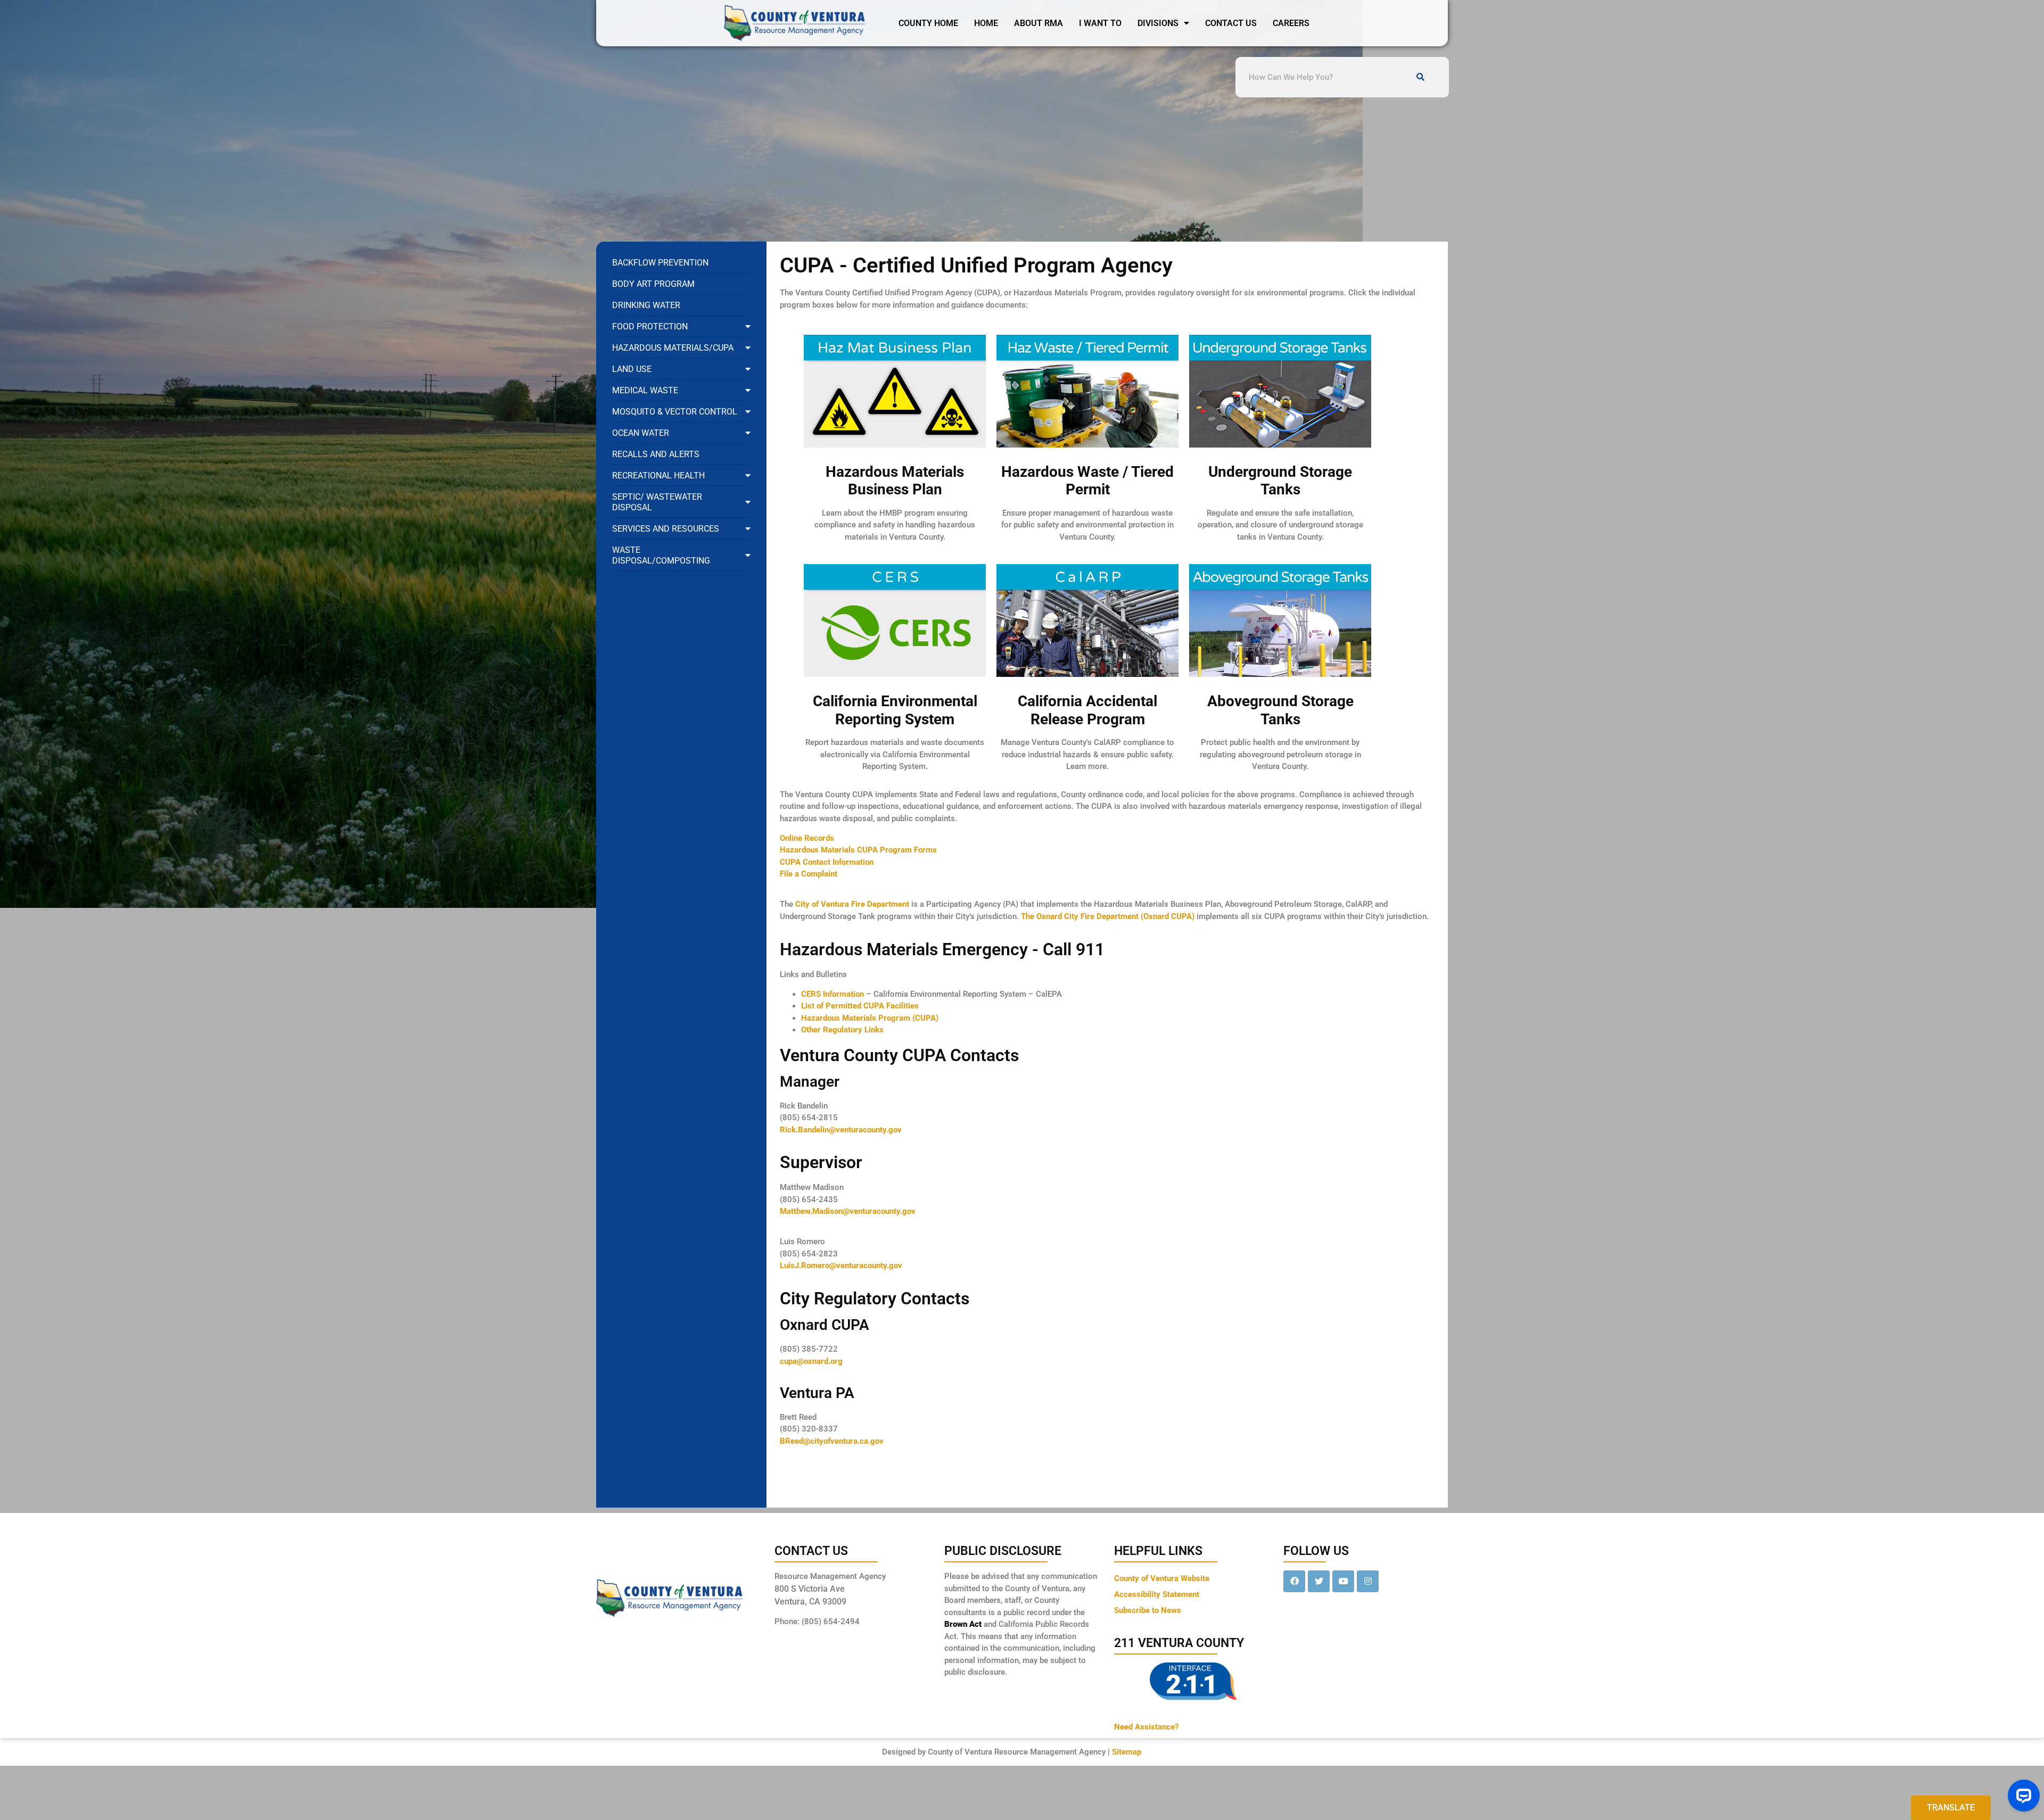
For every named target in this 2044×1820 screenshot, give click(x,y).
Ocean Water (641, 433)
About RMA (1039, 23)
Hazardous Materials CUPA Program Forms (858, 850)
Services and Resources (666, 529)
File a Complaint (809, 874)
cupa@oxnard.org (811, 1361)
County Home (928, 23)
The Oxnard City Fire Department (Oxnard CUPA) (1109, 916)
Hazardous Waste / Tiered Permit (1087, 481)
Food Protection (650, 326)
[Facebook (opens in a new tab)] (1294, 1581)
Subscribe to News (1148, 1610)
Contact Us (1231, 23)
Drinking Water (646, 305)
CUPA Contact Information (827, 862)
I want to (1100, 23)
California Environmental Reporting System (895, 710)
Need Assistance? (1146, 1727)
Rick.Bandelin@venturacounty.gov (841, 1130)
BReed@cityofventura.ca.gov (832, 1441)
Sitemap (1127, 1752)
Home (986, 23)
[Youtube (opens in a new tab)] (1343, 1581)
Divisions (1158, 23)
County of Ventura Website (1162, 1578)
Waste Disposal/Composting (661, 555)
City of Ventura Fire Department (853, 904)
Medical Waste (645, 390)
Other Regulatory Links (842, 1030)
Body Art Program (653, 284)
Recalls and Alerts (656, 454)
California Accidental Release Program (1087, 710)
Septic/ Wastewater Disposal (657, 502)
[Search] (1420, 77)
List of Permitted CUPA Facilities (860, 1006)
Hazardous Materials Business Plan (895, 481)
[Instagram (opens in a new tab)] (1368, 1581)
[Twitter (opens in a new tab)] (1319, 1581)
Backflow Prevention (660, 263)
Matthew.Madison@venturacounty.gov (848, 1211)
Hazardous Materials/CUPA (673, 348)
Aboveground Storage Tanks (1280, 710)
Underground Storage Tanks (1280, 481)
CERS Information (833, 994)
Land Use (632, 369)
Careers (1291, 23)
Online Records (807, 838)
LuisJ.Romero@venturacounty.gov (841, 1265)
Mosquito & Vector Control (675, 412)
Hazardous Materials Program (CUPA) (870, 1018)
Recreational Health (658, 475)
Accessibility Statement (1157, 1594)
